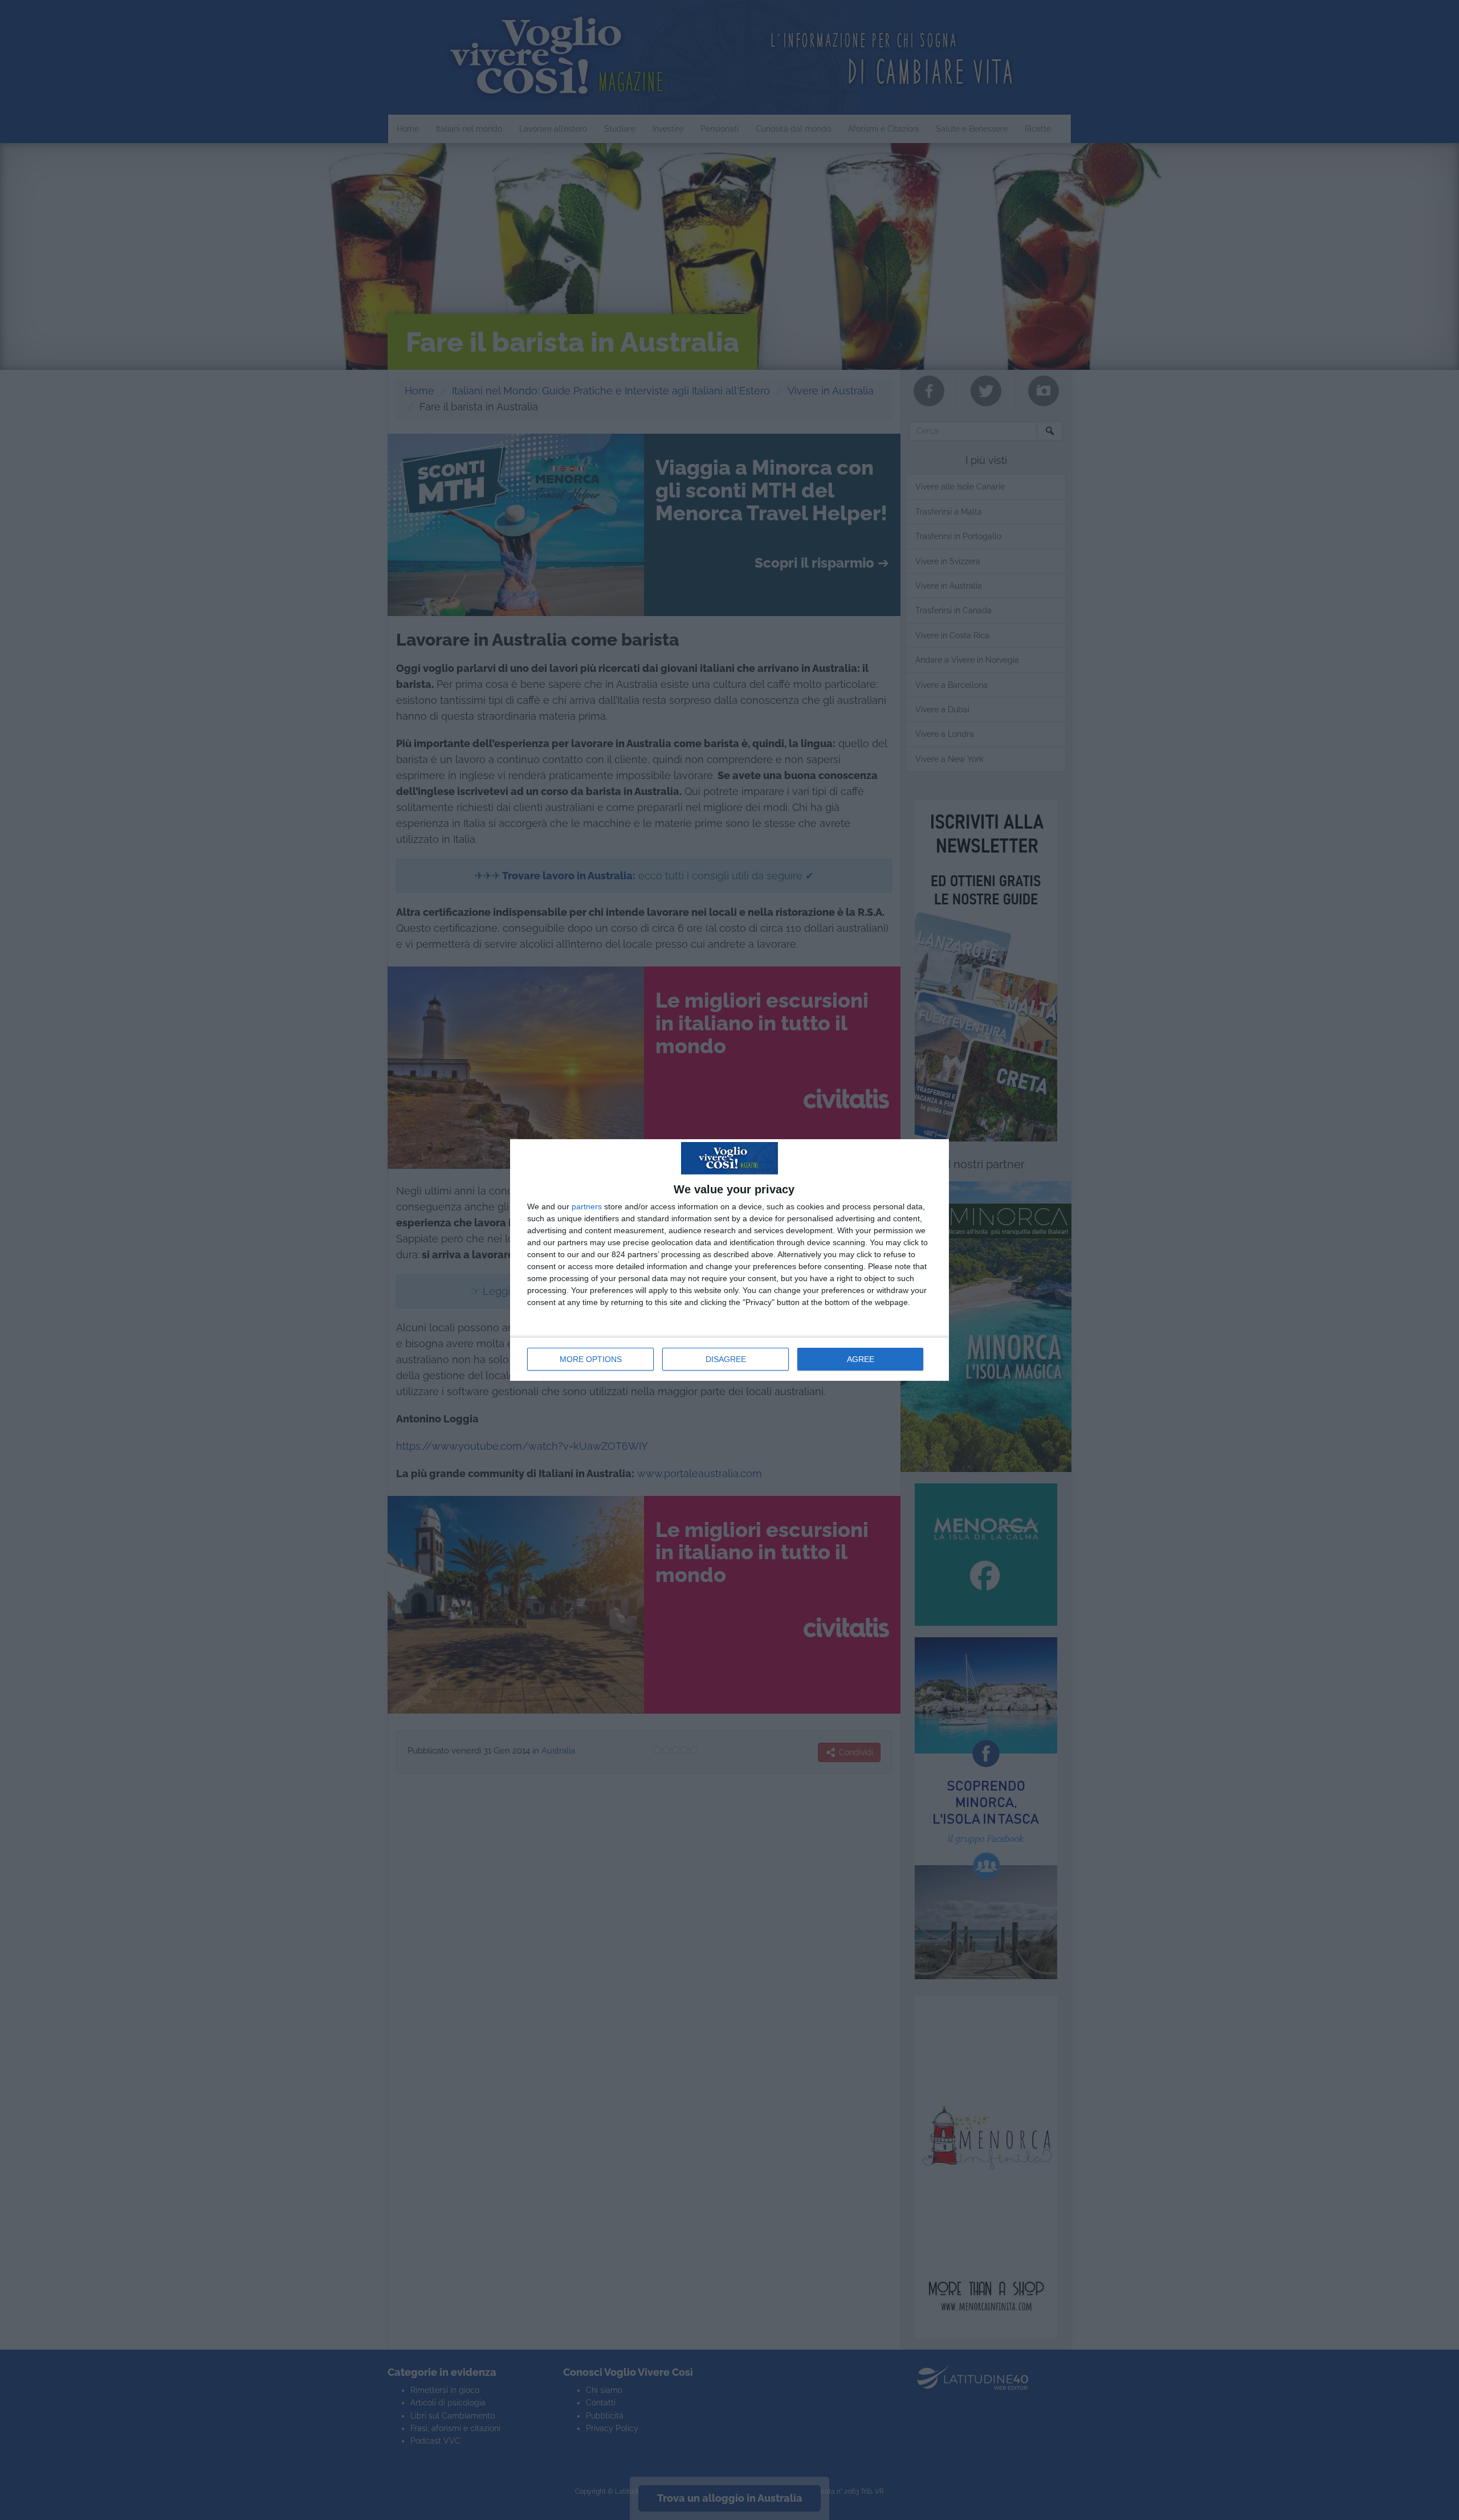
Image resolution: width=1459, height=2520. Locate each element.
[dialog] (729, 1260)
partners (587, 1206)
